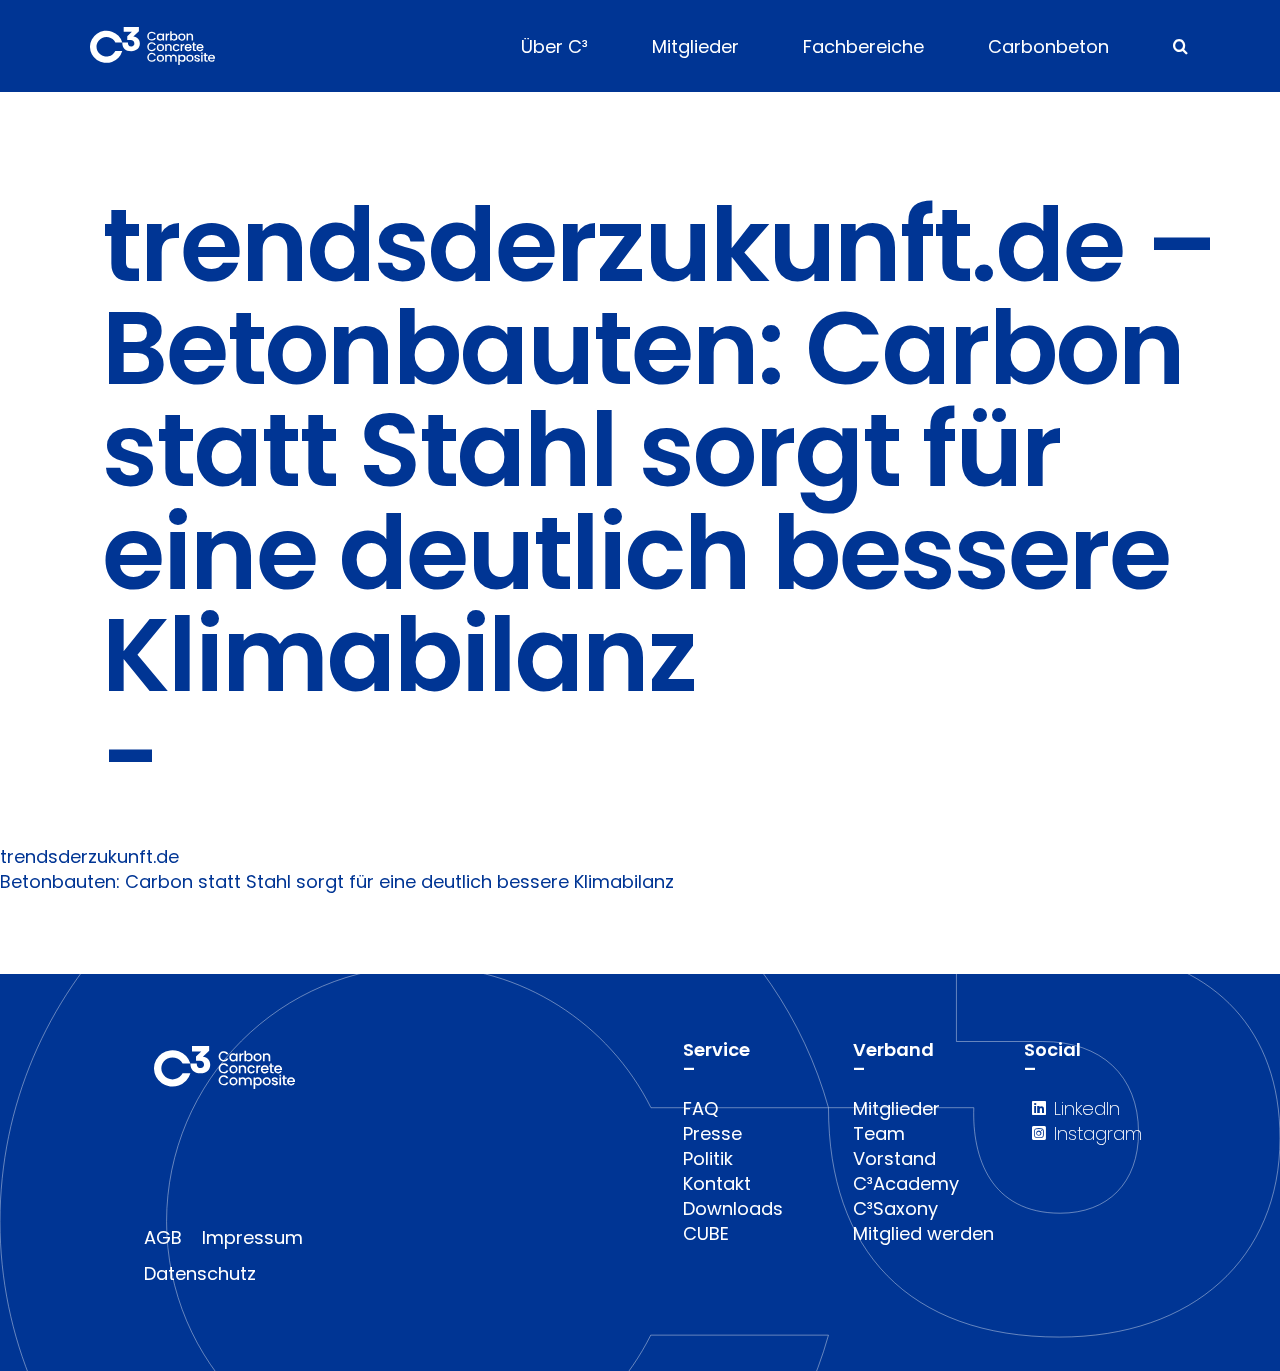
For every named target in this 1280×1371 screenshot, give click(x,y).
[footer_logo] (224, 1054)
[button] (1180, 46)
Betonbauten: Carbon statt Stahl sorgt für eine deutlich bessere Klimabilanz (337, 881)
